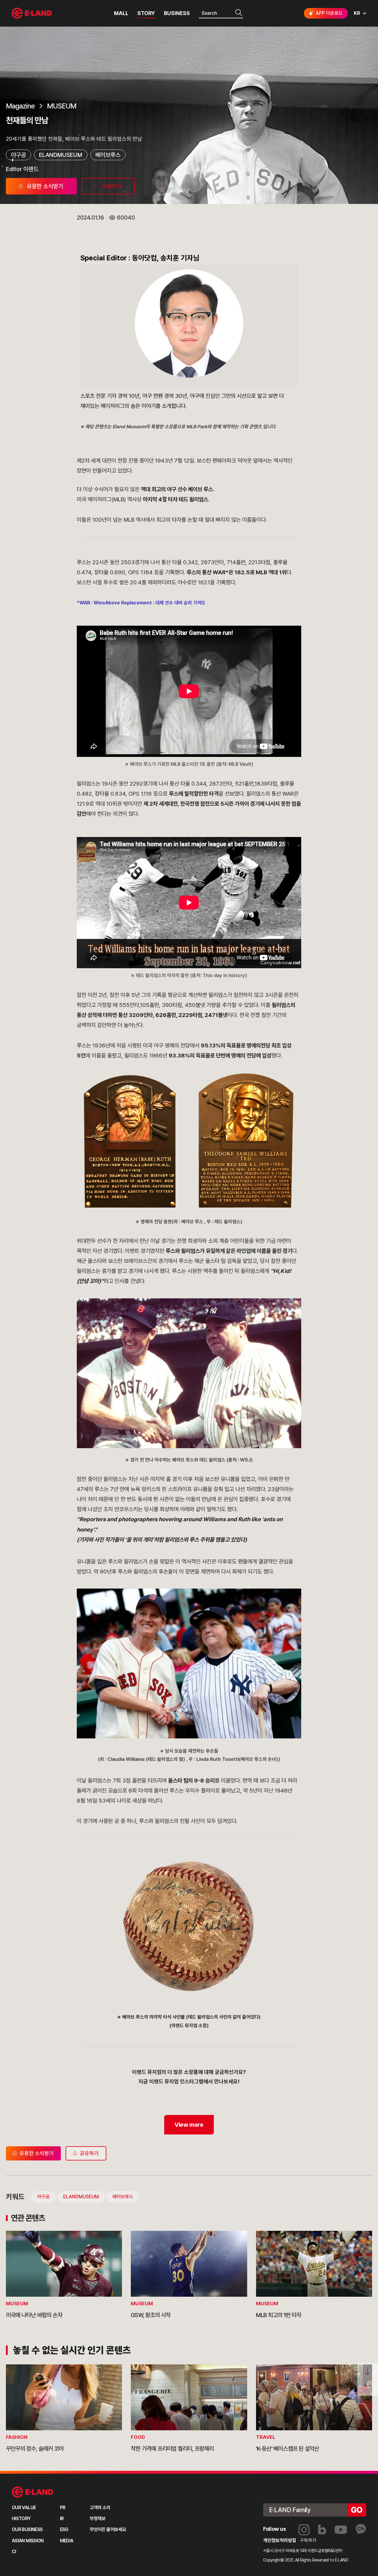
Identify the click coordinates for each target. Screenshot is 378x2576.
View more (189, 2125)
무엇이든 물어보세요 (108, 2529)
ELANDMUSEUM (61, 155)
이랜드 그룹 (33, 2492)
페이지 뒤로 (368, 2388)
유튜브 (341, 2530)
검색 (239, 13)
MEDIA (67, 2541)
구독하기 (308, 2540)
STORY (146, 13)
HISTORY (21, 2519)
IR (62, 2519)
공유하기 (89, 2153)
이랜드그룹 (32, 13)
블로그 (322, 2530)
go (357, 2510)
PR (63, 2508)
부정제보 (98, 2519)
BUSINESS (177, 13)
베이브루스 (108, 155)
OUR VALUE (24, 2508)
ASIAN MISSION (28, 2541)
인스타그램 (304, 2530)
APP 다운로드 (329, 13)
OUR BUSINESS (27, 2529)
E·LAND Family (290, 2510)
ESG (64, 2529)
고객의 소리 (100, 2508)
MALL (121, 13)
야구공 (18, 155)
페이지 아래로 (368, 2371)
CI (14, 2552)
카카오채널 (361, 2530)
